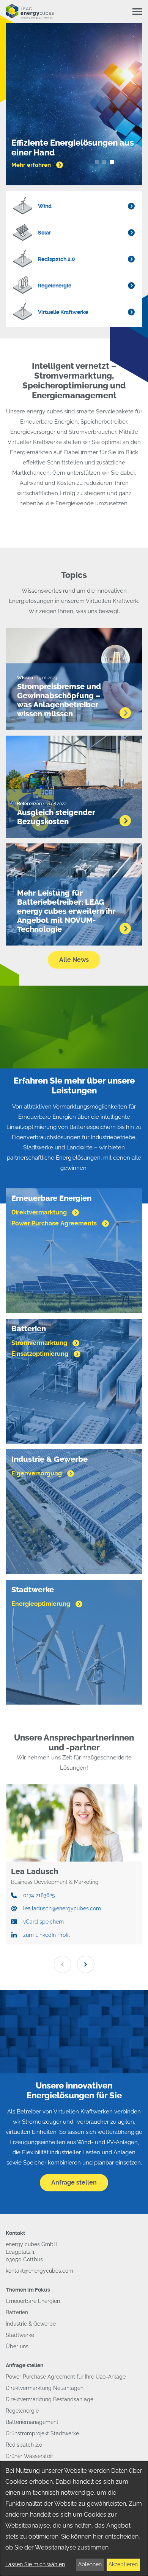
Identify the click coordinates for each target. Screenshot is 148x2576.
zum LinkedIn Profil (46, 1935)
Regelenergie (55, 286)
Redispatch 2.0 (57, 259)
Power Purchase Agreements (55, 1223)
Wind (45, 206)
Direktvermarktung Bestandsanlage (50, 2399)
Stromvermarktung (40, 1343)
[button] (97, 162)
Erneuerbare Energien (33, 2301)
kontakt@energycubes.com (39, 2271)
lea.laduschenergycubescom (62, 1908)
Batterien (17, 2312)
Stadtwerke (20, 2335)
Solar (44, 233)
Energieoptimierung (42, 1604)
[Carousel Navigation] (74, 1964)
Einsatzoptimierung (41, 1354)
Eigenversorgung (37, 1473)
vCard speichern (43, 1922)
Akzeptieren (123, 2564)
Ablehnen (90, 2564)
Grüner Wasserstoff (29, 2456)
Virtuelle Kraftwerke (63, 312)
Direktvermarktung (40, 1212)
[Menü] (137, 12)
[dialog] (74, 2519)
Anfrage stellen (74, 2182)
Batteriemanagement (32, 2422)
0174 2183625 (39, 1895)
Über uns (17, 2346)
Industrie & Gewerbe (31, 2324)
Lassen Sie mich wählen (35, 2564)
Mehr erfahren (32, 165)
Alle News (74, 960)
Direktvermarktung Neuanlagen (45, 2388)
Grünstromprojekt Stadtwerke (42, 2433)
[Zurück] (63, 1964)
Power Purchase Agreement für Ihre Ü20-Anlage (66, 2377)
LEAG (30, 11)
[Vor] (86, 1964)
